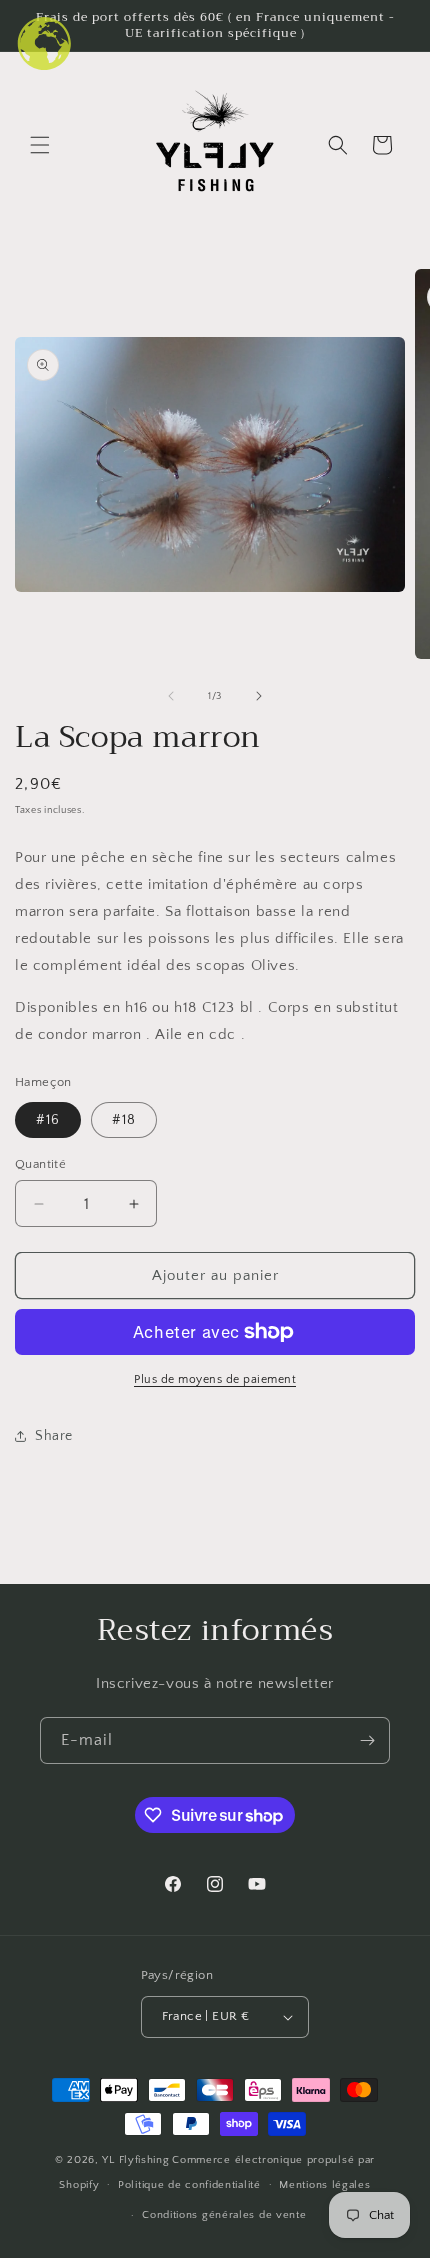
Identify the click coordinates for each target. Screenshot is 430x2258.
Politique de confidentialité (189, 2185)
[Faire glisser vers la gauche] (171, 696)
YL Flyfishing (135, 2160)
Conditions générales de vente (224, 2215)
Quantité (40, 1164)
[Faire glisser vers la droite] (259, 696)
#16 (48, 1120)
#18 (124, 1120)
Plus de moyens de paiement (215, 1379)
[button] (40, 145)
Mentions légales (324, 2185)
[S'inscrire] (367, 1740)
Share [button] (54, 1436)
